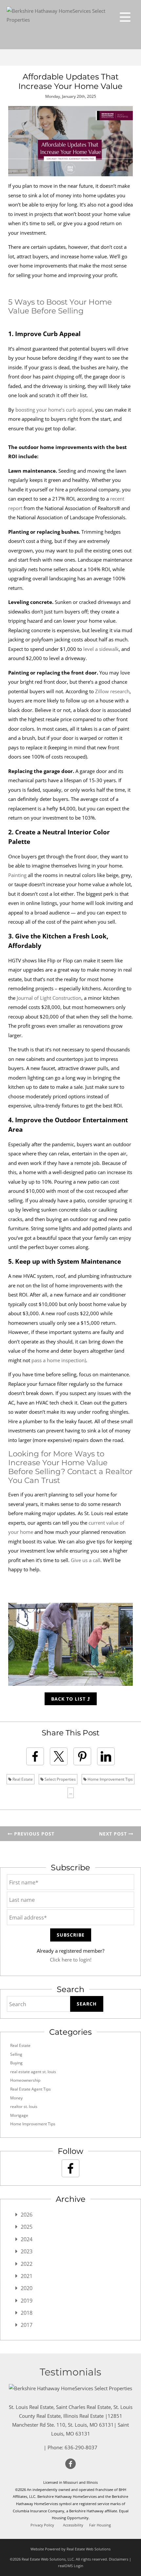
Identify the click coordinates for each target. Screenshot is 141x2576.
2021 (27, 2276)
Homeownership (25, 2080)
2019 (27, 2301)
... (71, 1793)
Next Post (114, 1834)
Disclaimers (119, 2559)
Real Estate (22, 1779)
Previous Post (33, 1834)
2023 (27, 2251)
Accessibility (73, 2525)
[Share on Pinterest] (82, 1756)
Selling (16, 2054)
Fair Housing (100, 2525)
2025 (27, 2227)
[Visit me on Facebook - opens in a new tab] (70, 2168)
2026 (27, 2215)
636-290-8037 (81, 2447)
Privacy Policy (42, 2525)
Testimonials (70, 2372)
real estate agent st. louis (33, 2072)
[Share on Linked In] (106, 1756)
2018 (27, 2313)
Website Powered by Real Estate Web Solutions (70, 2549)
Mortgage (19, 2115)
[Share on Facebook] (35, 1756)
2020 (27, 2288)
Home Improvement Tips (110, 1779)
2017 (27, 2325)
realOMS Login (71, 2566)
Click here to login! (71, 1960)
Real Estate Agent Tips (30, 2089)
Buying (16, 2063)
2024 (27, 2239)
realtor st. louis (24, 2106)
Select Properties (60, 1779)
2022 (27, 2264)
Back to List (69, 1699)
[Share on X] (59, 1756)
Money (16, 2098)
